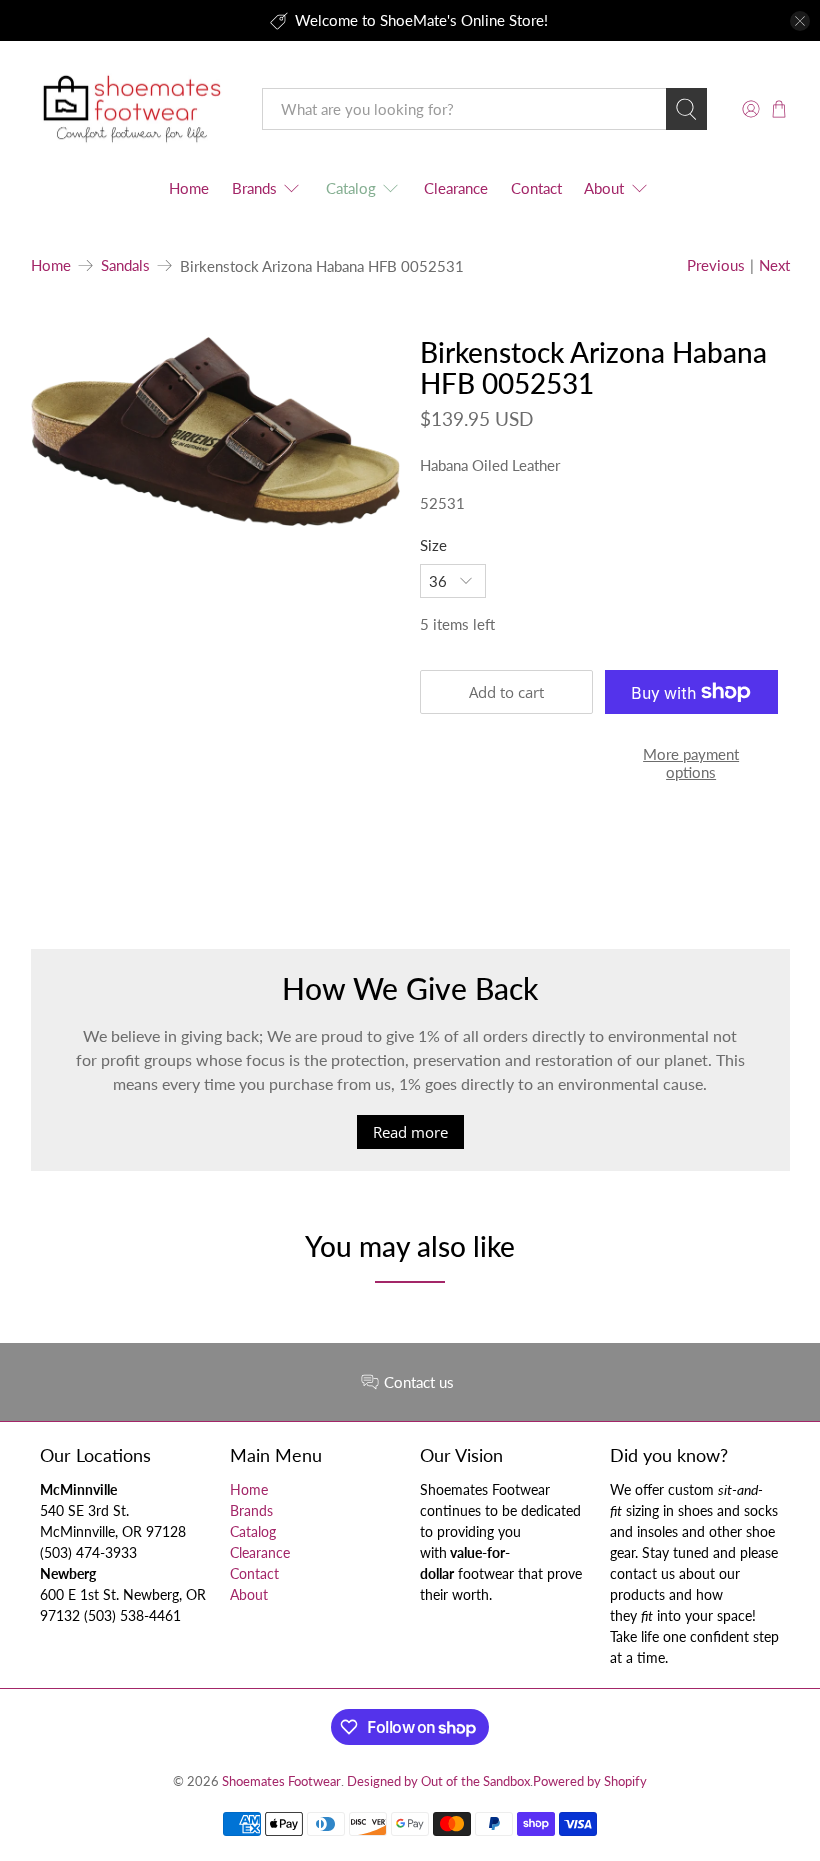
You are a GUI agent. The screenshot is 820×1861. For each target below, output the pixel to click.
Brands (254, 188)
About (604, 188)
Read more (410, 1132)
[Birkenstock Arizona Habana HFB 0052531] (216, 431)
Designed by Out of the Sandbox (438, 1781)
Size (433, 545)
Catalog (351, 188)
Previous (716, 265)
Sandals (125, 265)
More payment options (691, 763)
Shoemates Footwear (281, 1781)
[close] (800, 21)
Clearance (456, 188)
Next (774, 265)
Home (189, 188)
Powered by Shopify (590, 1781)
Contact (536, 188)
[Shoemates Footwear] (132, 109)
